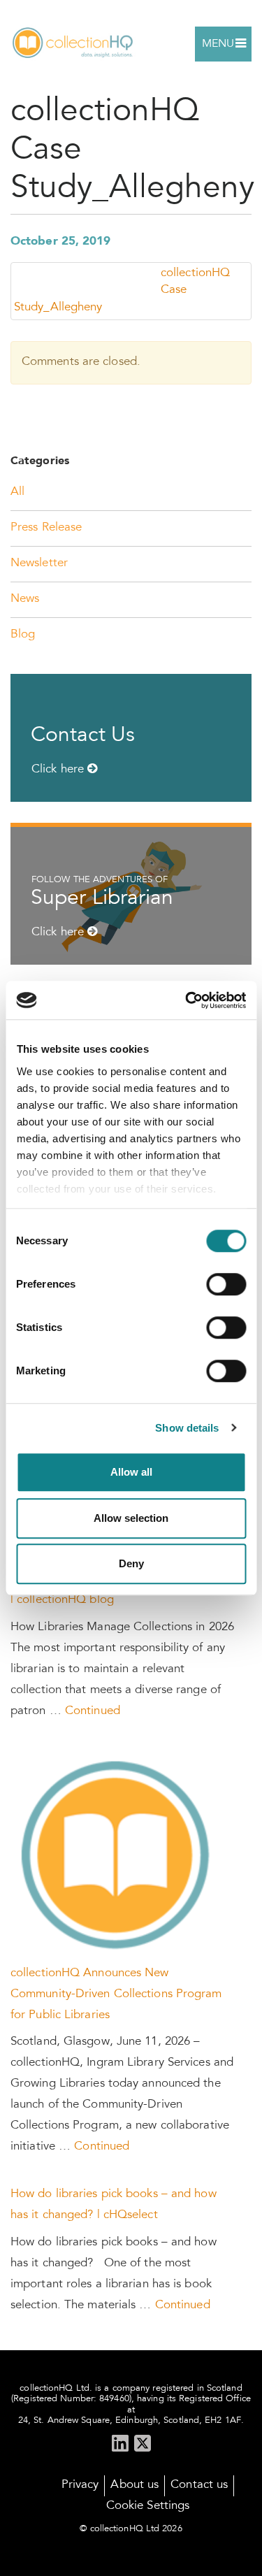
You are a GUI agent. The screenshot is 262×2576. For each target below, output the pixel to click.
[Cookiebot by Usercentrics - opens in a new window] (187, 1000)
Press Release (46, 528)
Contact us (199, 2485)
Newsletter (39, 564)
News (25, 599)
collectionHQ (73, 44)
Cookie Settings (148, 2506)
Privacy (80, 2485)
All (17, 492)
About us (134, 2485)
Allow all (131, 1472)
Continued (93, 1712)
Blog (23, 635)
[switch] (226, 1284)
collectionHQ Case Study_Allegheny (122, 291)
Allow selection (131, 1518)
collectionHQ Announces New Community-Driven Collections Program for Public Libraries (116, 1995)
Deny (131, 1563)
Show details (187, 1428)
